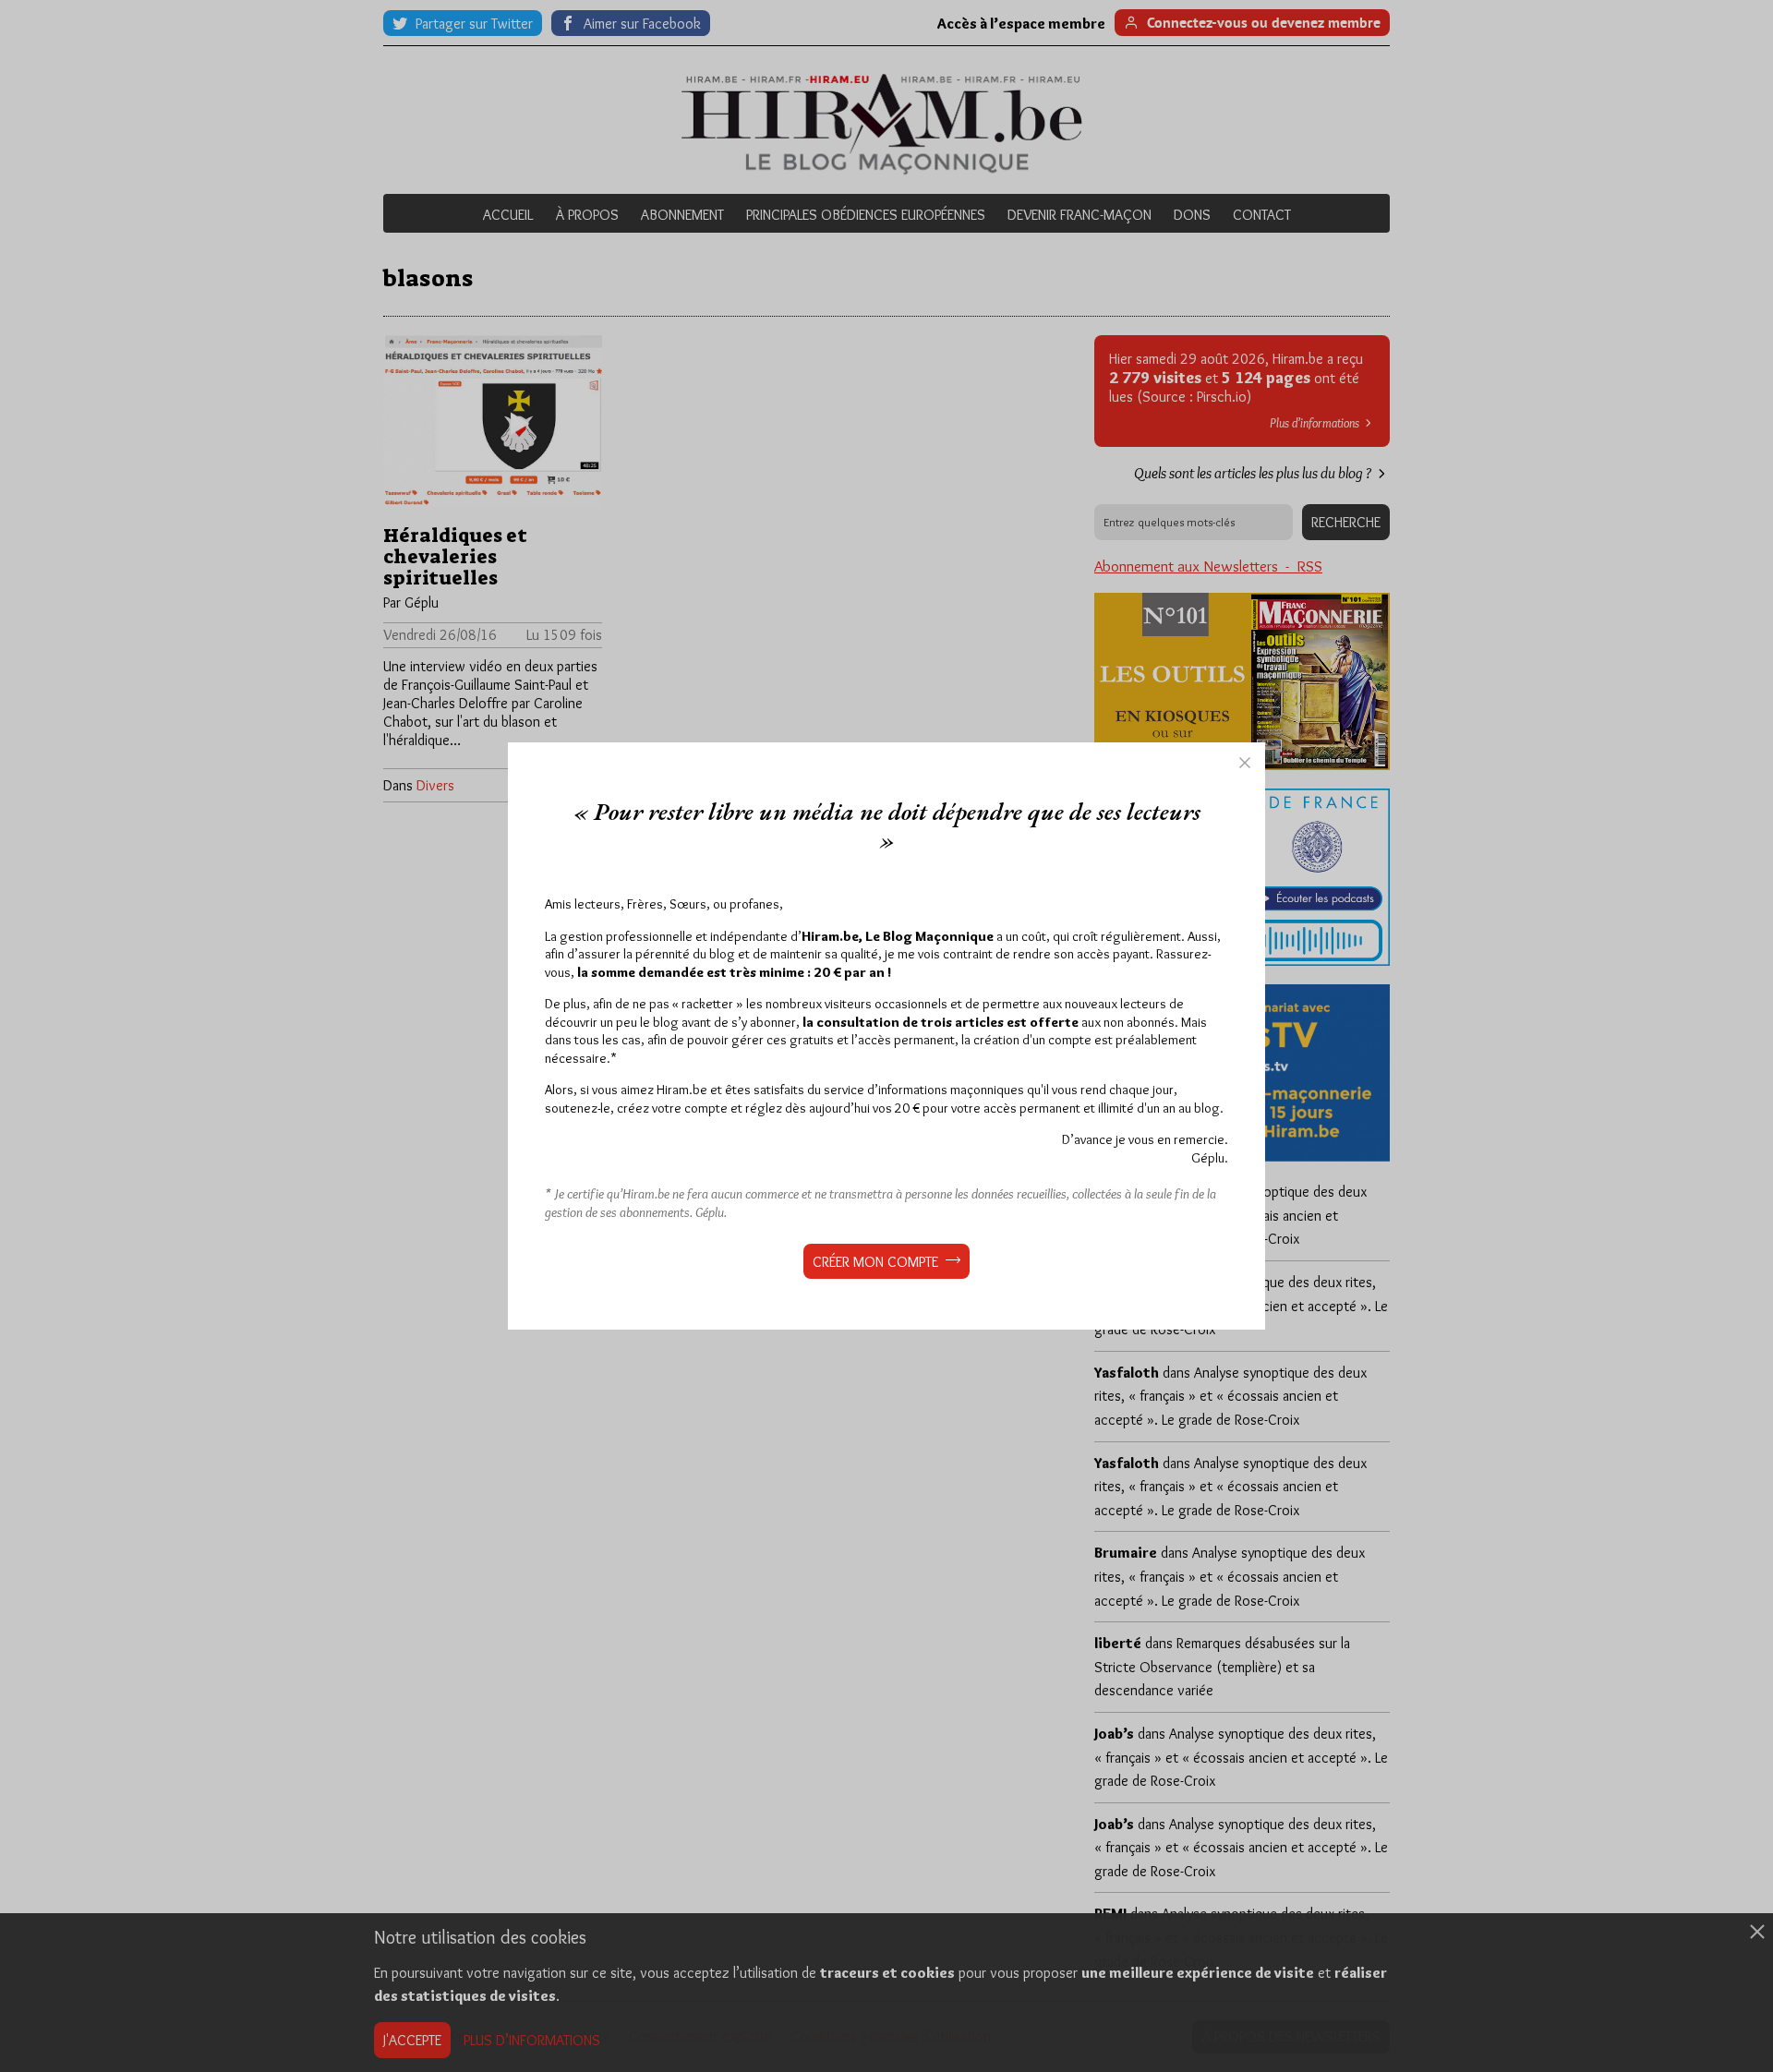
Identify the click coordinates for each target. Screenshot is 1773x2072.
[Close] (1245, 763)
